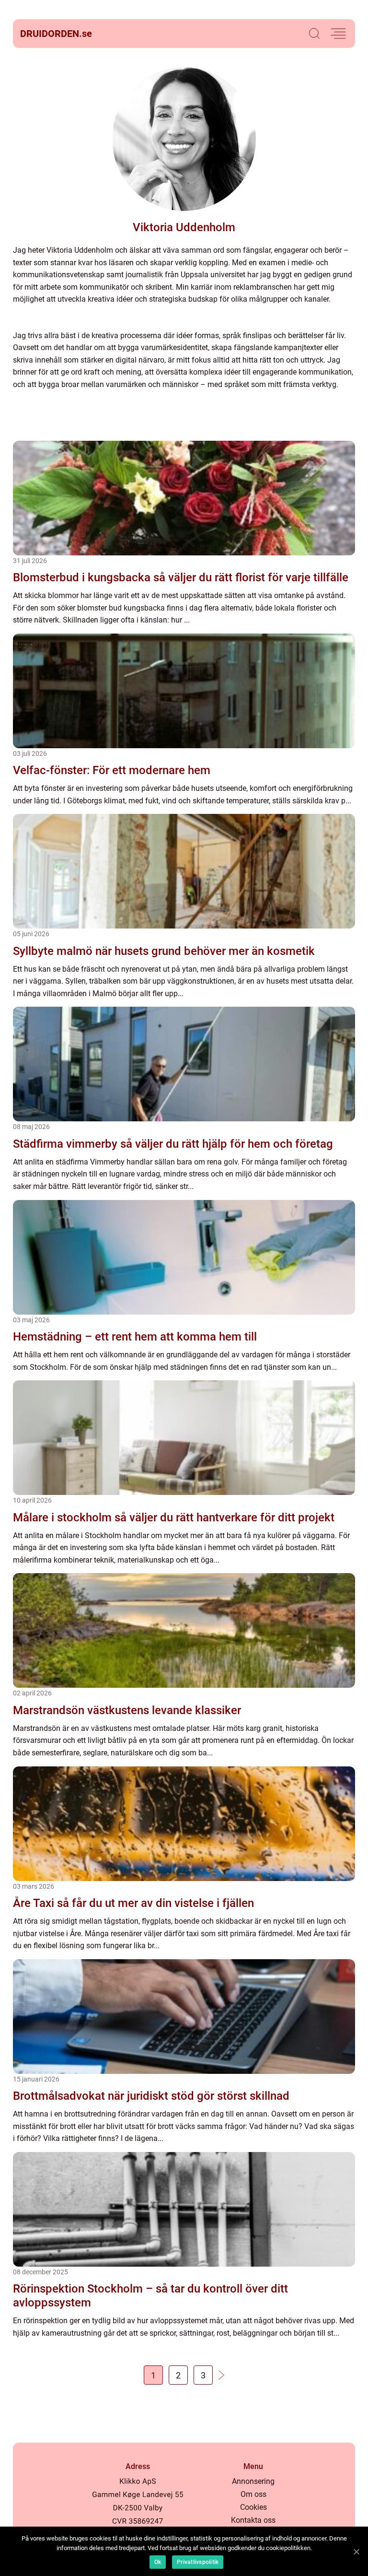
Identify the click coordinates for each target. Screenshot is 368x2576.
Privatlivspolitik (198, 2562)
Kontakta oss (253, 2520)
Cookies (253, 2507)
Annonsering (253, 2481)
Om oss (253, 2494)
